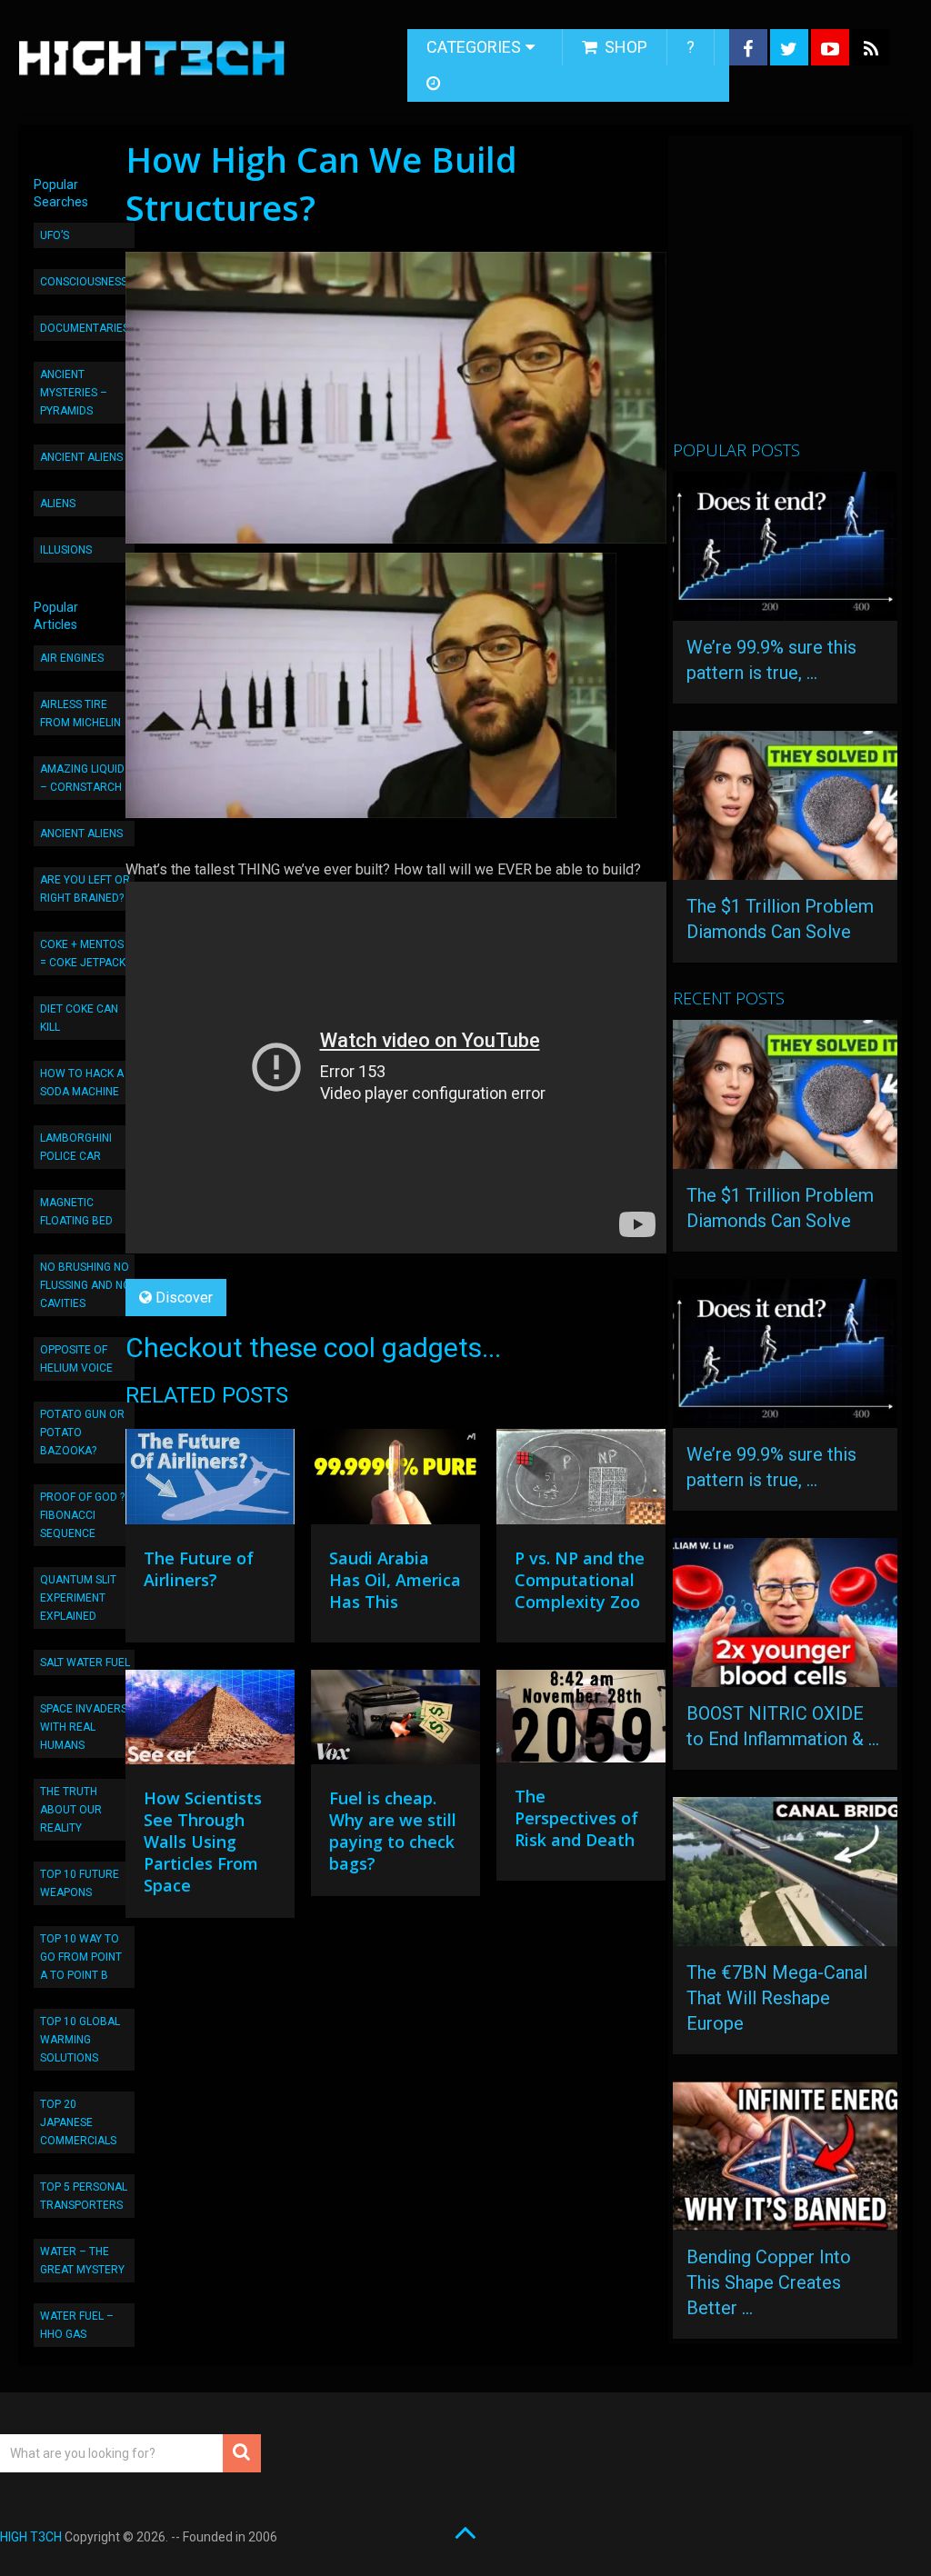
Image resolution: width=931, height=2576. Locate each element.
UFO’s (55, 235)
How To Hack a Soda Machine (82, 1083)
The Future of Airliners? (199, 1569)
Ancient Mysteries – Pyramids (74, 393)
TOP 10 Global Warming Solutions (80, 2040)
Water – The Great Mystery (82, 2261)
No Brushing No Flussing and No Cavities (85, 1285)
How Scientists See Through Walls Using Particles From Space (203, 1842)
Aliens (58, 504)
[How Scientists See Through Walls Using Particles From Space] (210, 1722)
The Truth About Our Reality (71, 1810)
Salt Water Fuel (85, 1662)
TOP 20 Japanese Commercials (78, 2122)
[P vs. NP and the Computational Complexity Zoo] (581, 1481)
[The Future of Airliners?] (210, 1481)
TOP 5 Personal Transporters (84, 2196)
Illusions (66, 550)
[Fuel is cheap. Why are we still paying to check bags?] (395, 1722)
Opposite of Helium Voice (76, 1359)
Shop (624, 47)
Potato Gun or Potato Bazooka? (82, 1433)
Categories (474, 47)
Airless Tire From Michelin (80, 714)
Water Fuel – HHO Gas (77, 2325)
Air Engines (72, 658)
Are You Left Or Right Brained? (85, 889)
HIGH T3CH (31, 2537)
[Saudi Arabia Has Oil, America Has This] (395, 1481)
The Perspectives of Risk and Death (576, 1818)
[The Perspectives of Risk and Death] (581, 1721)
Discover (184, 1298)
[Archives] (435, 84)
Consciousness (84, 282)
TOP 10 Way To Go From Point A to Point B (81, 1957)
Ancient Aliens (81, 457)
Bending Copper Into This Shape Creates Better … (769, 2282)
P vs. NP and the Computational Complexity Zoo (580, 1580)
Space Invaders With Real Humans (84, 1727)
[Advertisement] (801, 295)
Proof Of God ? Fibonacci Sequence (82, 1515)
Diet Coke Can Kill (79, 1018)
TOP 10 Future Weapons (80, 1883)
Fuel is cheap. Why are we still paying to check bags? (393, 1831)
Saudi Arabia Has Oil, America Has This (395, 1580)
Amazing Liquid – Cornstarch (82, 778)
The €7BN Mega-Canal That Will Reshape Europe (777, 1998)
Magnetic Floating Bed (76, 1212)
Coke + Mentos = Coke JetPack (83, 954)
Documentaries (85, 328)
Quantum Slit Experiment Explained (78, 1598)
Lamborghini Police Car (76, 1147)
